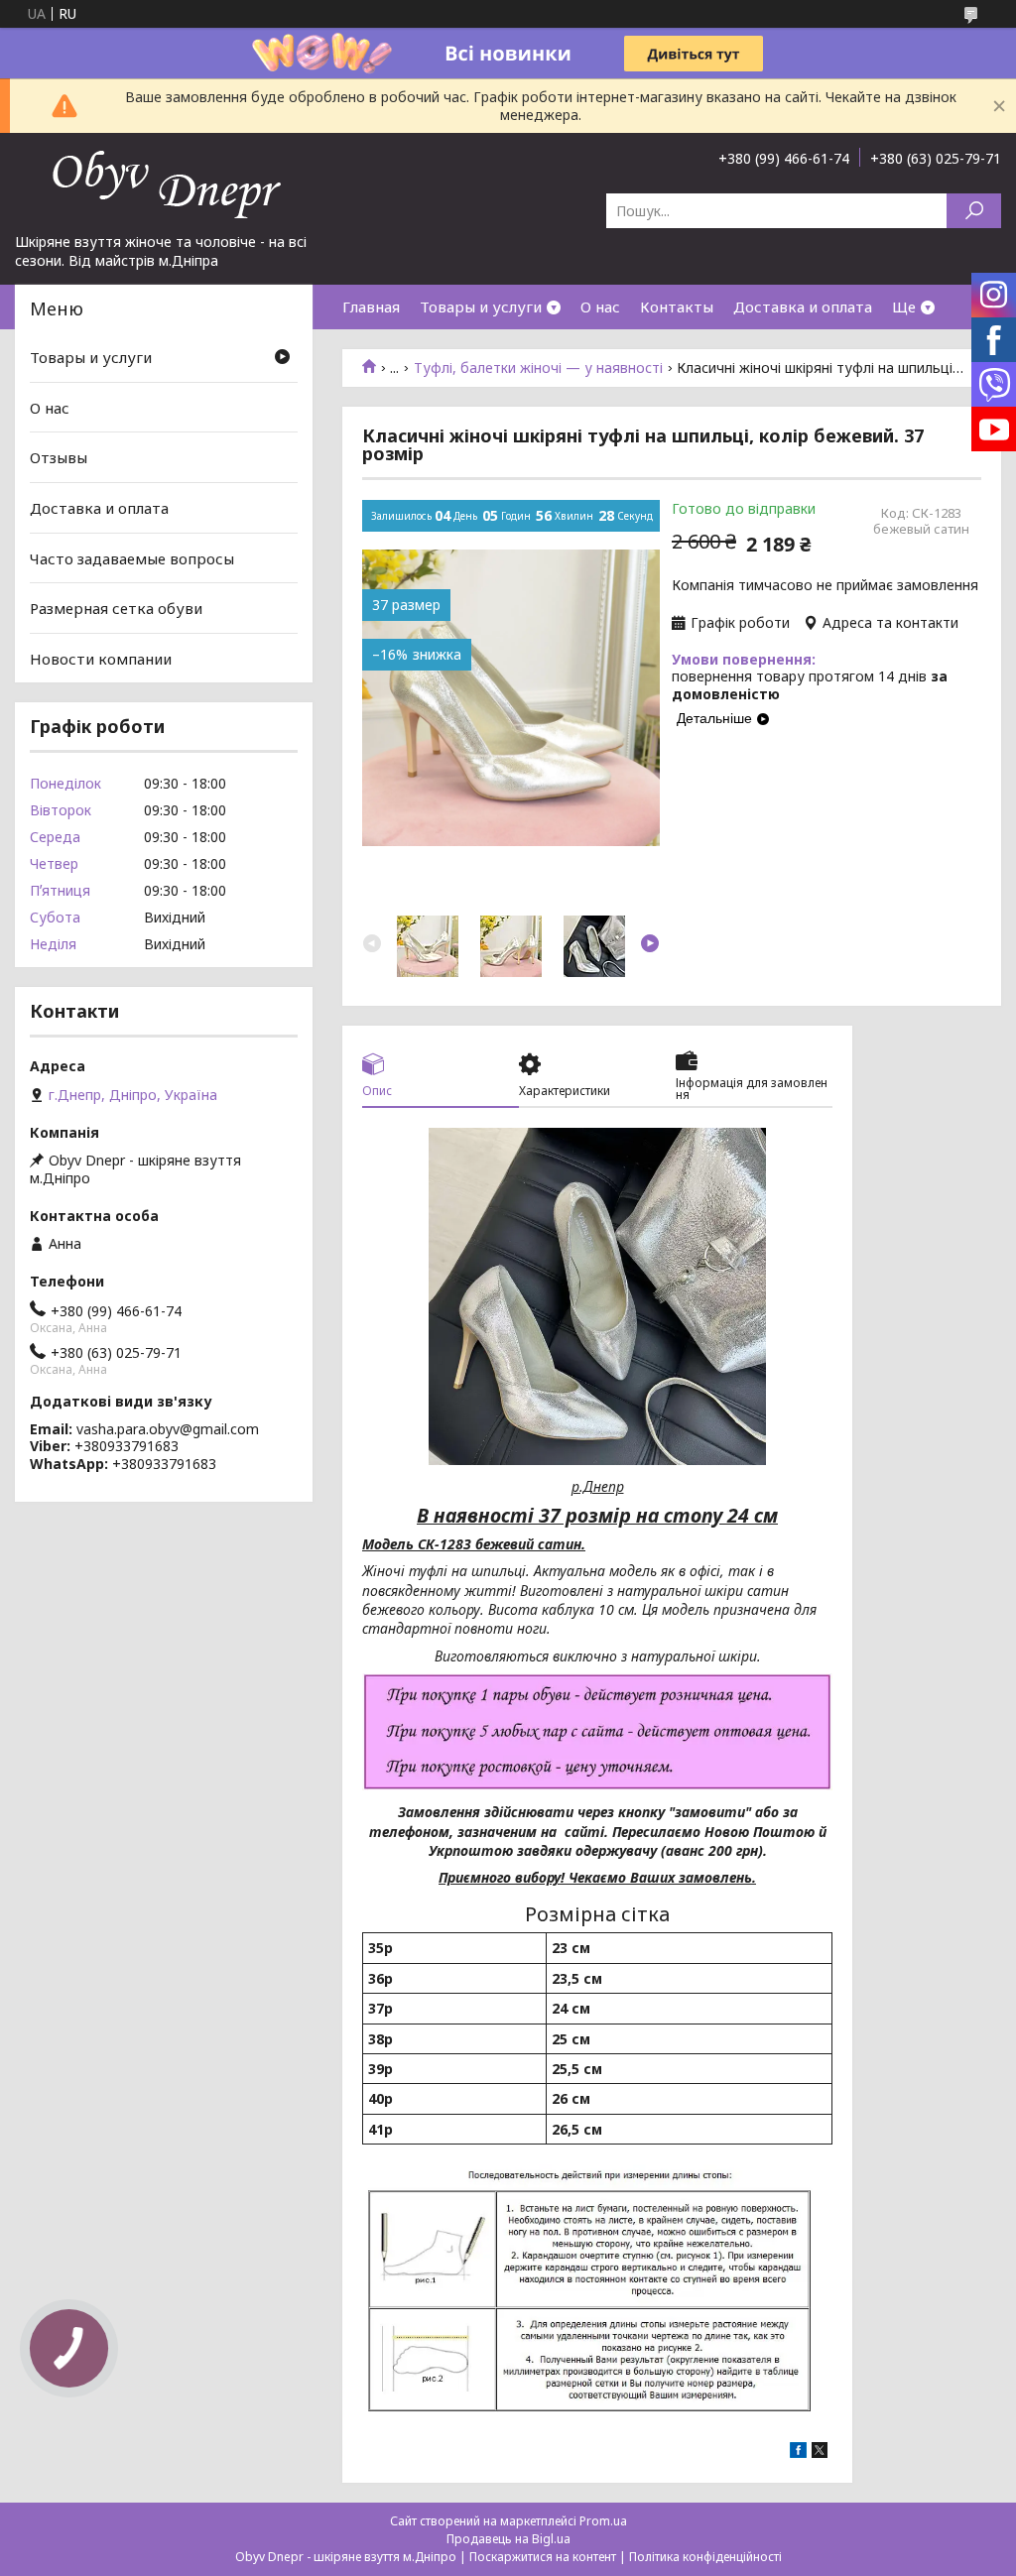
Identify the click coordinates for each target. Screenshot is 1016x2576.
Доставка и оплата (803, 307)
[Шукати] (974, 211)
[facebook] (798, 2453)
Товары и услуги (481, 307)
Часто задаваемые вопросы (132, 557)
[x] (820, 2453)
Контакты (677, 307)
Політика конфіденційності (705, 2557)
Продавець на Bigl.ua (508, 2539)
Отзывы (59, 457)
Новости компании (101, 659)
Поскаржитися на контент (543, 2557)
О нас (600, 307)
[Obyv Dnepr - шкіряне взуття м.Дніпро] (164, 183)
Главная (371, 307)
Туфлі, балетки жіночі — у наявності (538, 368)
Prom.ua (603, 2521)
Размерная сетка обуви (116, 608)
